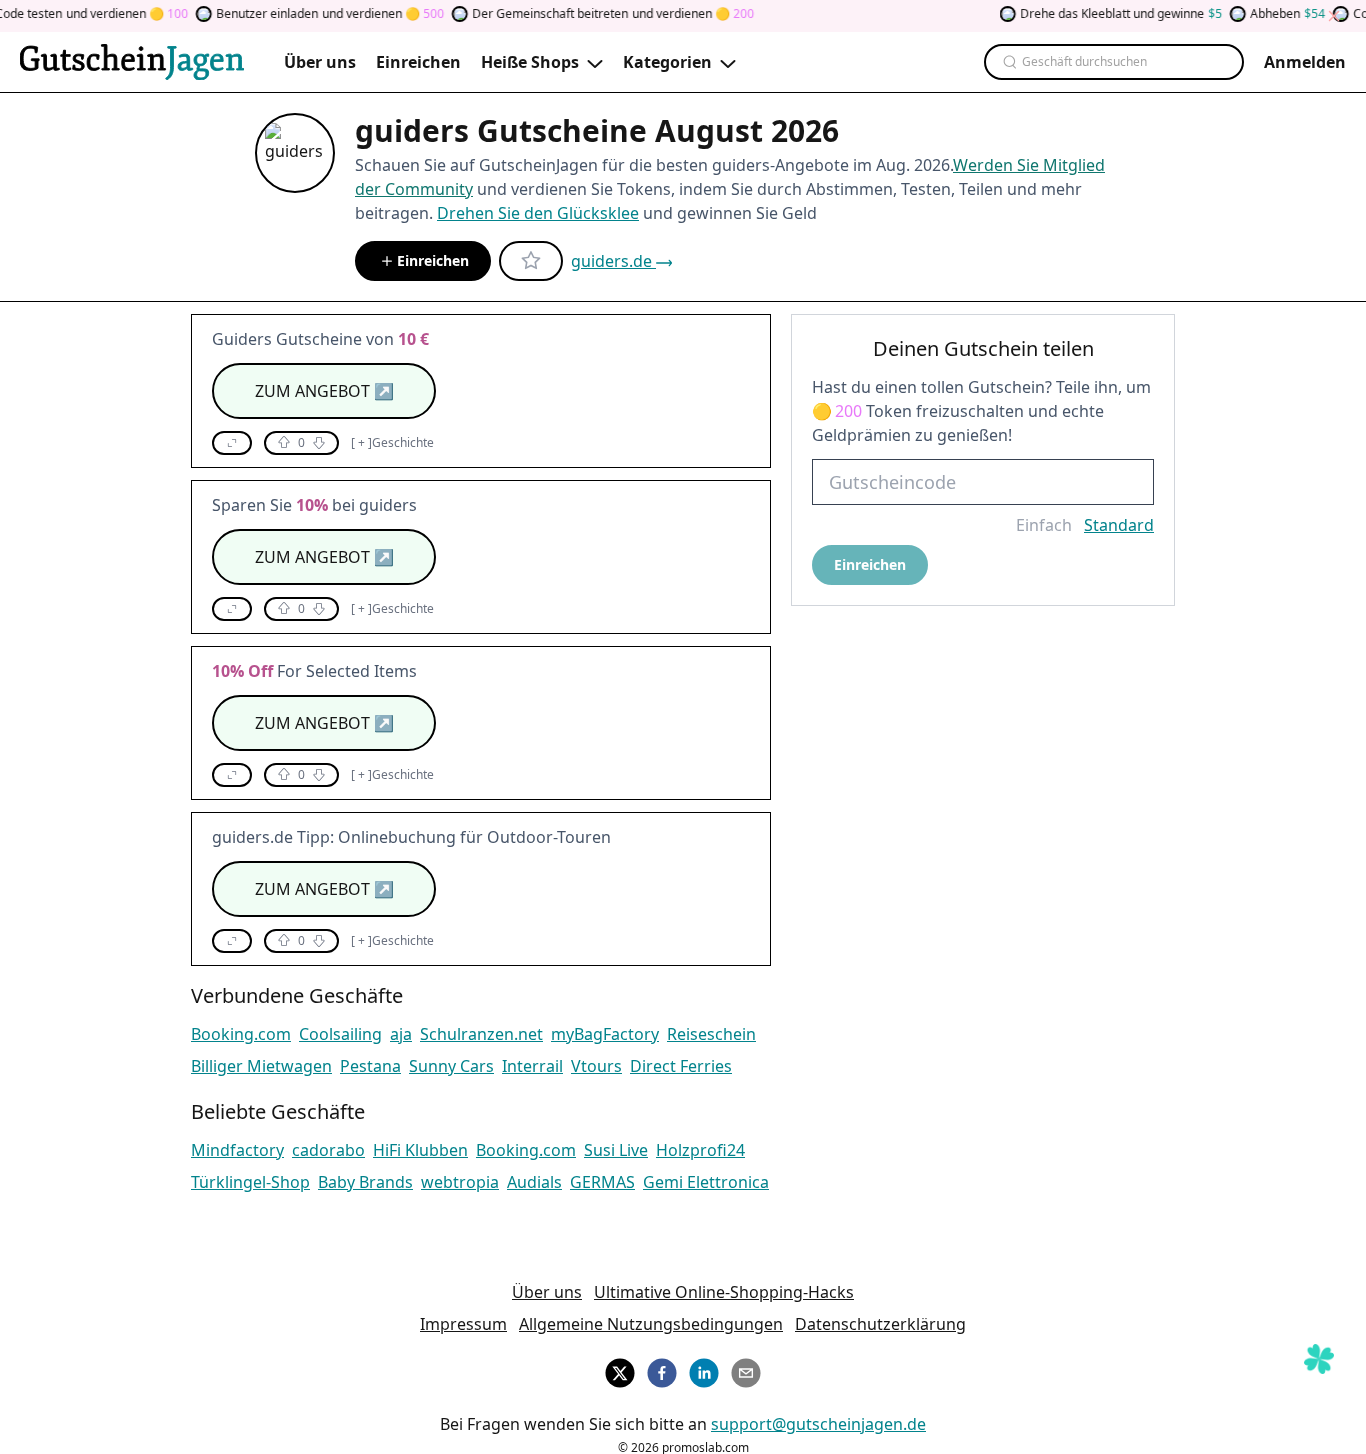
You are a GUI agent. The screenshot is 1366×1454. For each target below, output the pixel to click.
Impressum (463, 1324)
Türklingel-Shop (250, 1182)
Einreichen (433, 260)
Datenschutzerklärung (880, 1324)
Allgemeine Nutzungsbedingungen (651, 1324)
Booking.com (241, 1034)
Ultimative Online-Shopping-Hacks (724, 1292)
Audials (534, 1182)
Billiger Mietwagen (261, 1066)
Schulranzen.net (481, 1034)
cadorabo (328, 1150)
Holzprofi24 (700, 1150)
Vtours (596, 1066)
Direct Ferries (681, 1066)
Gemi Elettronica (706, 1182)
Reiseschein (711, 1034)
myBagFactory (605, 1034)
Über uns (547, 1292)
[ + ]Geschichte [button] (392, 443)
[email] (746, 1370)
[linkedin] (704, 1370)
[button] (232, 443)
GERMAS (602, 1182)
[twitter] (620, 1370)
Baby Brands (365, 1182)
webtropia (460, 1182)
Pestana (370, 1066)
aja (401, 1034)
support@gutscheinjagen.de (818, 1424)
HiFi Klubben (420, 1150)
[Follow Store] (531, 261)
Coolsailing (340, 1034)
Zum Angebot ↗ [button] (324, 391)
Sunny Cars (451, 1066)
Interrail (532, 1066)
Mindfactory (237, 1150)
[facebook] (662, 1370)
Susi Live (616, 1150)
